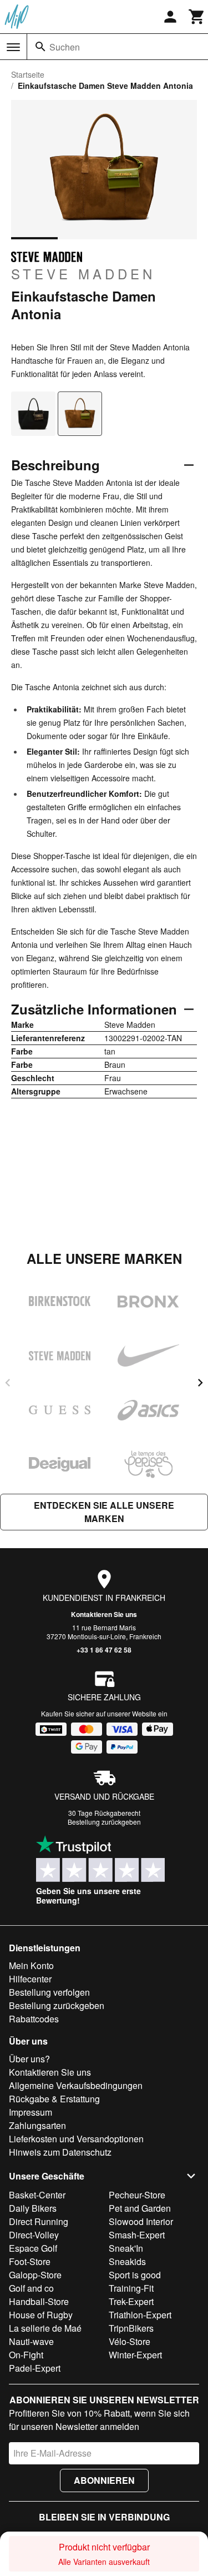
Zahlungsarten (37, 2125)
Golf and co (31, 2288)
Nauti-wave (31, 2341)
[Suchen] (40, 47)
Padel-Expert (35, 2368)
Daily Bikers (33, 2208)
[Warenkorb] (197, 17)
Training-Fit (131, 2288)
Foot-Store (30, 2261)
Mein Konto (31, 1965)
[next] (200, 1383)
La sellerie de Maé (45, 2328)
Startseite (28, 74)
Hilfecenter (30, 1979)
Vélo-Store (130, 2341)
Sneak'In (126, 2248)
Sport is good (135, 2275)
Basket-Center (37, 2195)
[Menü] (13, 47)
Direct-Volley (34, 2235)
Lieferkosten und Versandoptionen (76, 2139)
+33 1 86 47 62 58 (104, 1650)
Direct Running (39, 2221)
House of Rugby (41, 2315)
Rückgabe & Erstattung (54, 2099)
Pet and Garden (140, 2208)
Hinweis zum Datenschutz (60, 2152)
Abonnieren (104, 2480)
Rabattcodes (34, 2019)
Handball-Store (39, 2301)
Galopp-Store (35, 2275)
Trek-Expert (131, 2301)
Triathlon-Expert (140, 2315)
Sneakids (127, 2261)
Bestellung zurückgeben (104, 1822)
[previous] (8, 1383)
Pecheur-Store (137, 2195)
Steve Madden (83, 273)
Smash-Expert (137, 2235)
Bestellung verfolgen (49, 1992)
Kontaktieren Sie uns (104, 1614)
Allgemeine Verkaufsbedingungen (76, 2085)
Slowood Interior (141, 2221)
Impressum (31, 2112)
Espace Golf (33, 2248)
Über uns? (29, 2059)
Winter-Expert (135, 2355)
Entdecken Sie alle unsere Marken (104, 1512)
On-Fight (26, 2355)
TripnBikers (131, 2328)
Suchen (65, 47)
